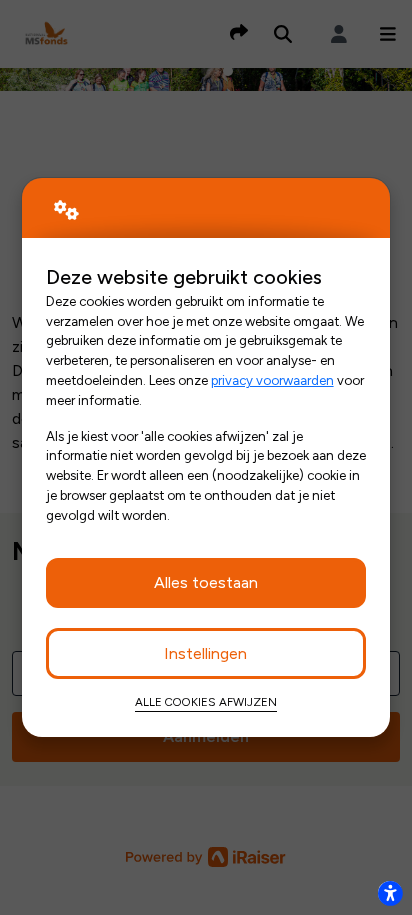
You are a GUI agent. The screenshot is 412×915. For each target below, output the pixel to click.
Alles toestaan (206, 582)
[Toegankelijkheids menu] (390, 893)
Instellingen (205, 653)
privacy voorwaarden (272, 380)
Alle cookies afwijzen (206, 702)
